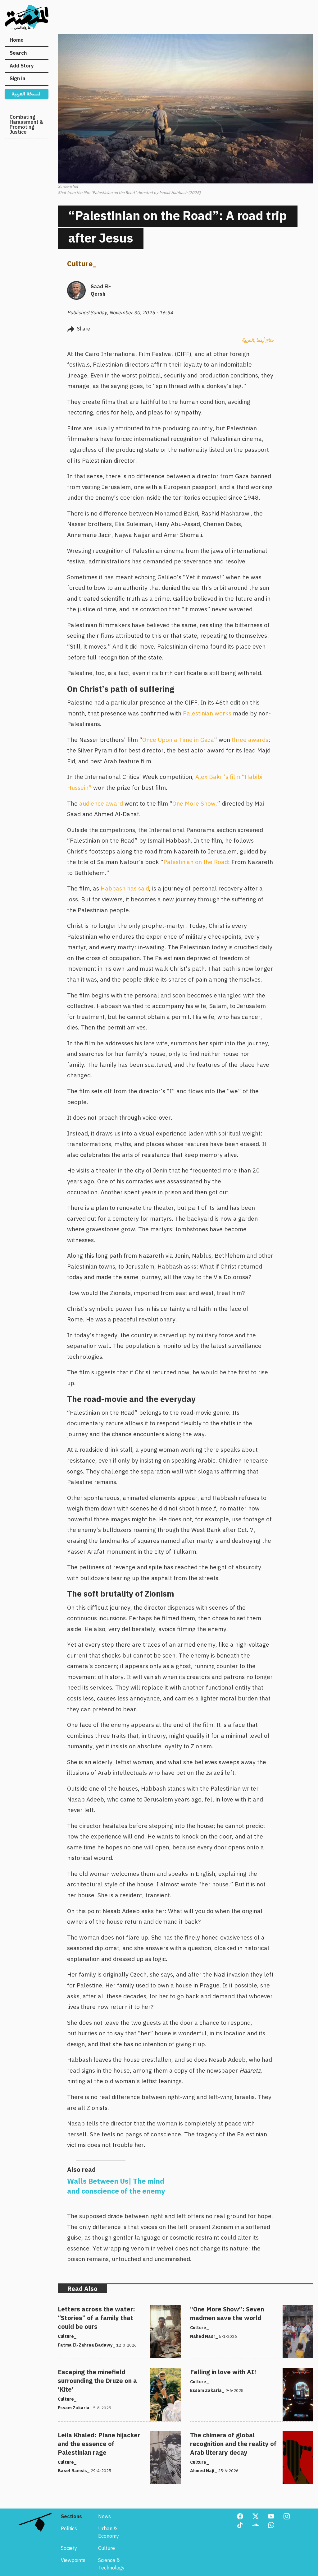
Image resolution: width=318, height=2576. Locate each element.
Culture (80, 264)
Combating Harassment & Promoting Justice (26, 125)
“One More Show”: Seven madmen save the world (246, 2309)
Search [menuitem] (18, 53)
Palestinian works (207, 713)
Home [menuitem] (17, 40)
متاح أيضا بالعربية (258, 340)
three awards (250, 740)
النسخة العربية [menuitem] (27, 94)
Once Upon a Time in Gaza (178, 740)
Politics (69, 2529)
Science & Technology (111, 2564)
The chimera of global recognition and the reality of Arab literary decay (248, 2438)
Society (69, 2548)
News (104, 2517)
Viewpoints (73, 2560)
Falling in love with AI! (215, 2371)
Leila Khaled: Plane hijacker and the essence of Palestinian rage (111, 2438)
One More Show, (195, 804)
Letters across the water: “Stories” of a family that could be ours (115, 2312)
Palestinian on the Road (196, 862)
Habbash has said (125, 888)
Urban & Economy (109, 2532)
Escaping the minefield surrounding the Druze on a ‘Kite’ (114, 2375)
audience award (101, 804)
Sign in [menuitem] (17, 79)
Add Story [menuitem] (22, 66)
